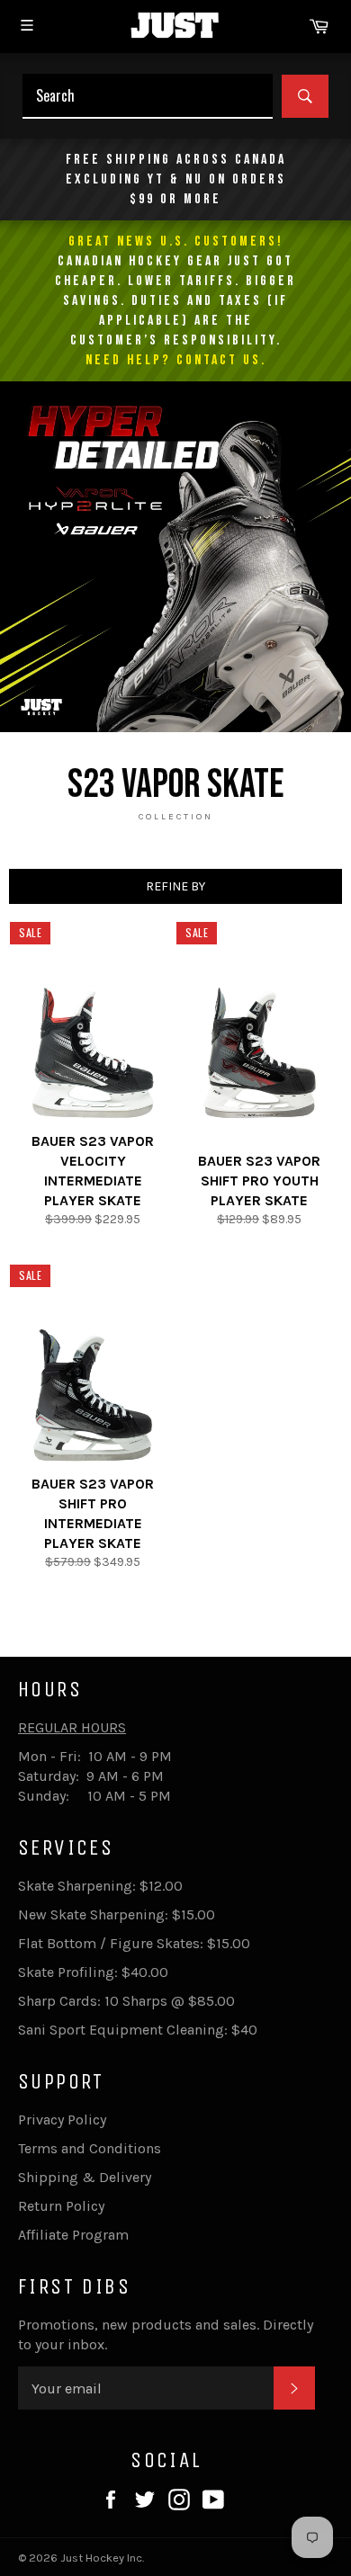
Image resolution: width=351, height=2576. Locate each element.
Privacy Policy (62, 2120)
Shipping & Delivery (85, 2177)
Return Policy (61, 2206)
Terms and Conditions (90, 2148)
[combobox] (148, 96)
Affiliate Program (73, 2235)
